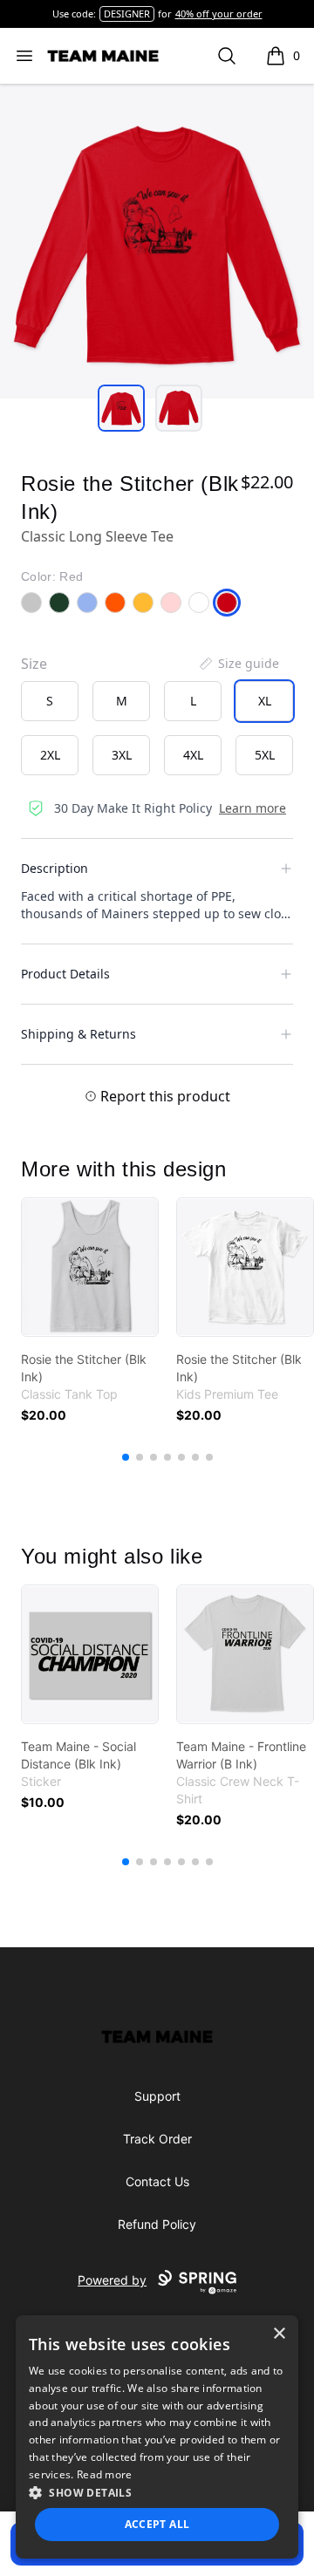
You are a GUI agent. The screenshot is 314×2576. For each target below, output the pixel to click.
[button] (157, 2492)
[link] (90, 1267)
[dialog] (157, 2437)
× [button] (279, 2334)
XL (265, 701)
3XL (122, 755)
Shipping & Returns (78, 1034)
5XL (265, 755)
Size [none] (34, 664)
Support (157, 2096)
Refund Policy (157, 2224)
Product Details (65, 974)
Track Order (157, 2139)
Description (55, 868)
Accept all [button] (157, 2524)
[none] (238, 664)
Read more (105, 2474)
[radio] (50, 701)
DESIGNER (127, 14)
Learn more (253, 808)
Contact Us (157, 2181)
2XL (50, 755)
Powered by (112, 2280)
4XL (193, 755)
